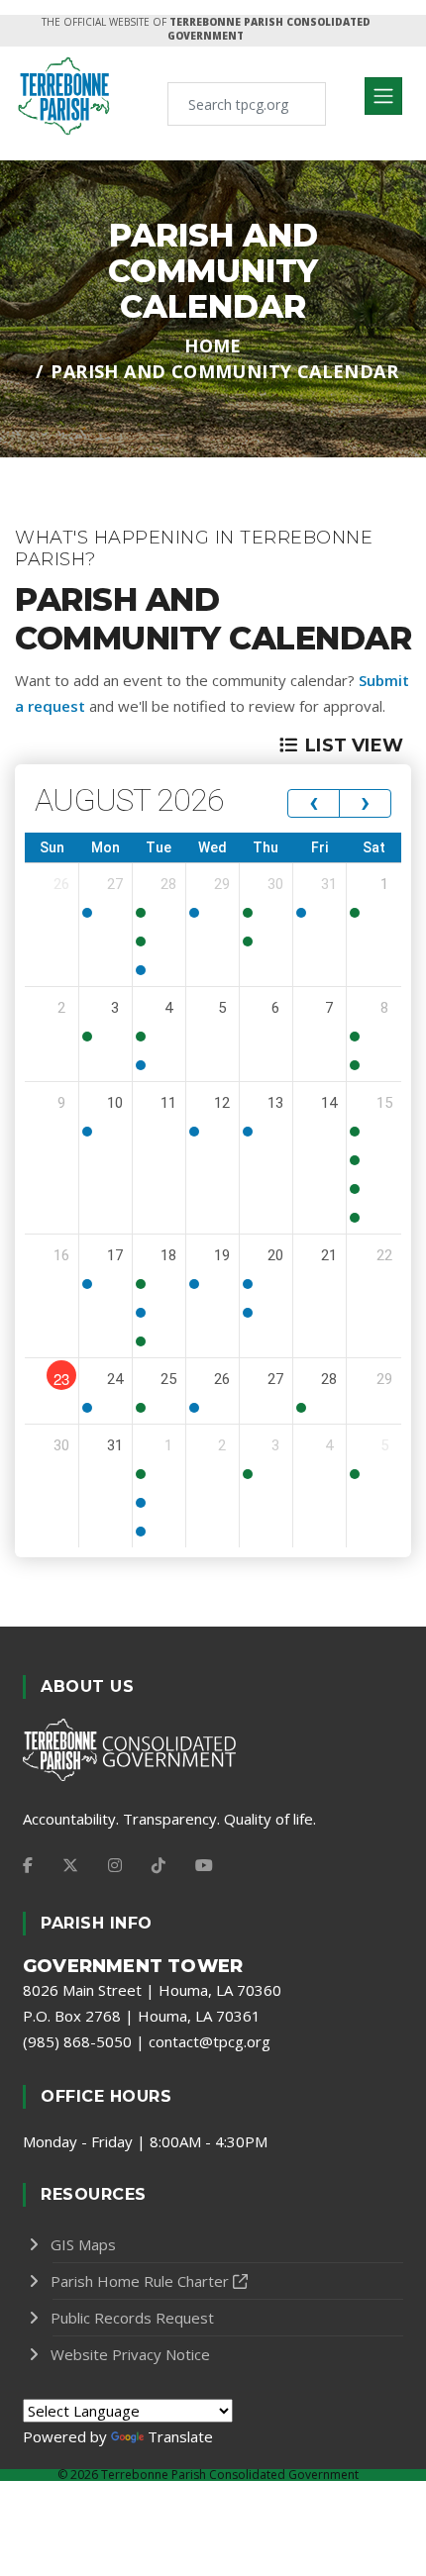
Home (213, 346)
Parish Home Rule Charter (140, 2281)
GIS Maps (83, 2244)
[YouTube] (204, 1865)
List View (354, 745)
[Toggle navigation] (383, 96)
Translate (180, 2436)
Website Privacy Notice (130, 2354)
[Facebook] (28, 1865)
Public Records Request (132, 2318)
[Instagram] (115, 1865)
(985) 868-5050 (77, 2041)
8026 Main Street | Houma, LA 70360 (152, 1990)
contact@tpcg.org (210, 2041)
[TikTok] (159, 1865)
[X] (70, 1865)
